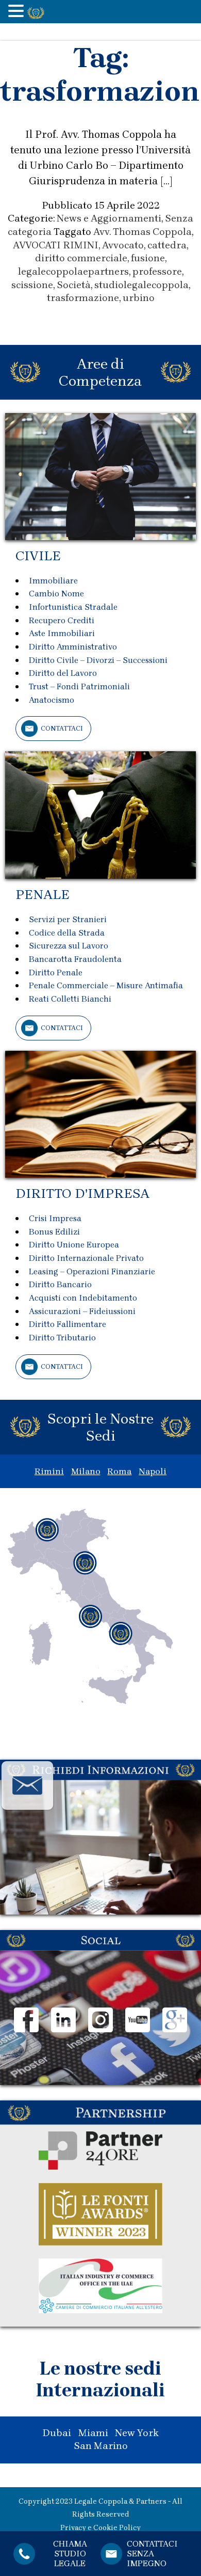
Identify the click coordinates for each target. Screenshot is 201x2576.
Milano (86, 1471)
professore (157, 272)
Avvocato (123, 245)
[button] (18, 12)
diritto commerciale (81, 258)
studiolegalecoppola (141, 285)
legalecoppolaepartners (73, 272)
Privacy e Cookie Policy (100, 2528)
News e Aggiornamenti (109, 218)
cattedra (167, 245)
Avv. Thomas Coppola (143, 232)
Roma (119, 1471)
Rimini (49, 1471)
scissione (32, 285)
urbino (139, 298)
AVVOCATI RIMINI (56, 245)
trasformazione (83, 298)
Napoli (153, 1471)
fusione (148, 258)
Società (74, 285)
